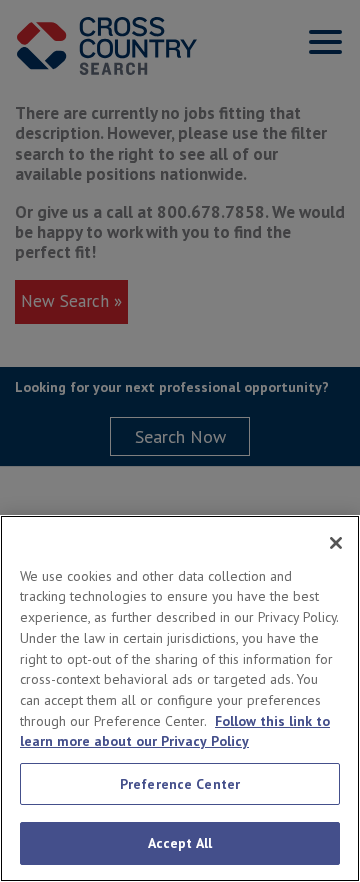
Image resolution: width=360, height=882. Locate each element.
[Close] (336, 543)
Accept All (180, 843)
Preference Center (180, 784)
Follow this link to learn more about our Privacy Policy (175, 731)
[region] (180, 698)
